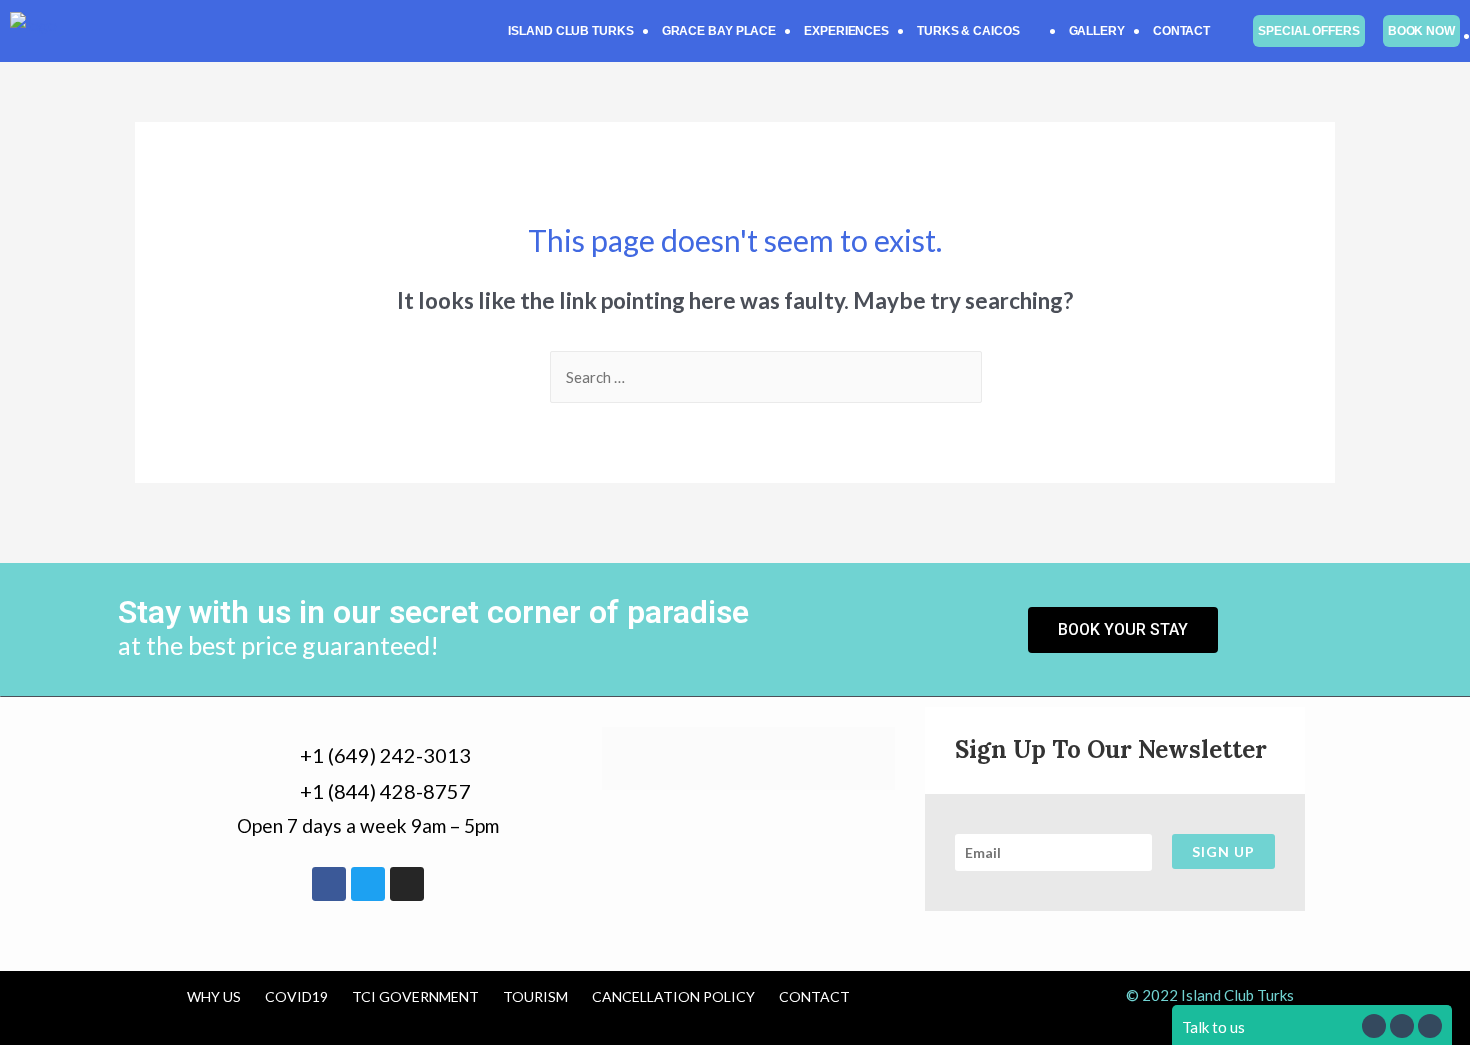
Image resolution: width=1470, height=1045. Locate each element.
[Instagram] (407, 884)
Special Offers (1309, 31)
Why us (214, 996)
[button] (979, 31)
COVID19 (296, 996)
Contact (1181, 31)
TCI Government (415, 996)
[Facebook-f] (329, 884)
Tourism (535, 996)
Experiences (846, 31)
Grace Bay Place (719, 31)
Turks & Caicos (968, 31)
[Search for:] (766, 377)
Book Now (1421, 31)
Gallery (1097, 31)
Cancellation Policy (673, 996)
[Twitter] (368, 884)
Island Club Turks (570, 31)
